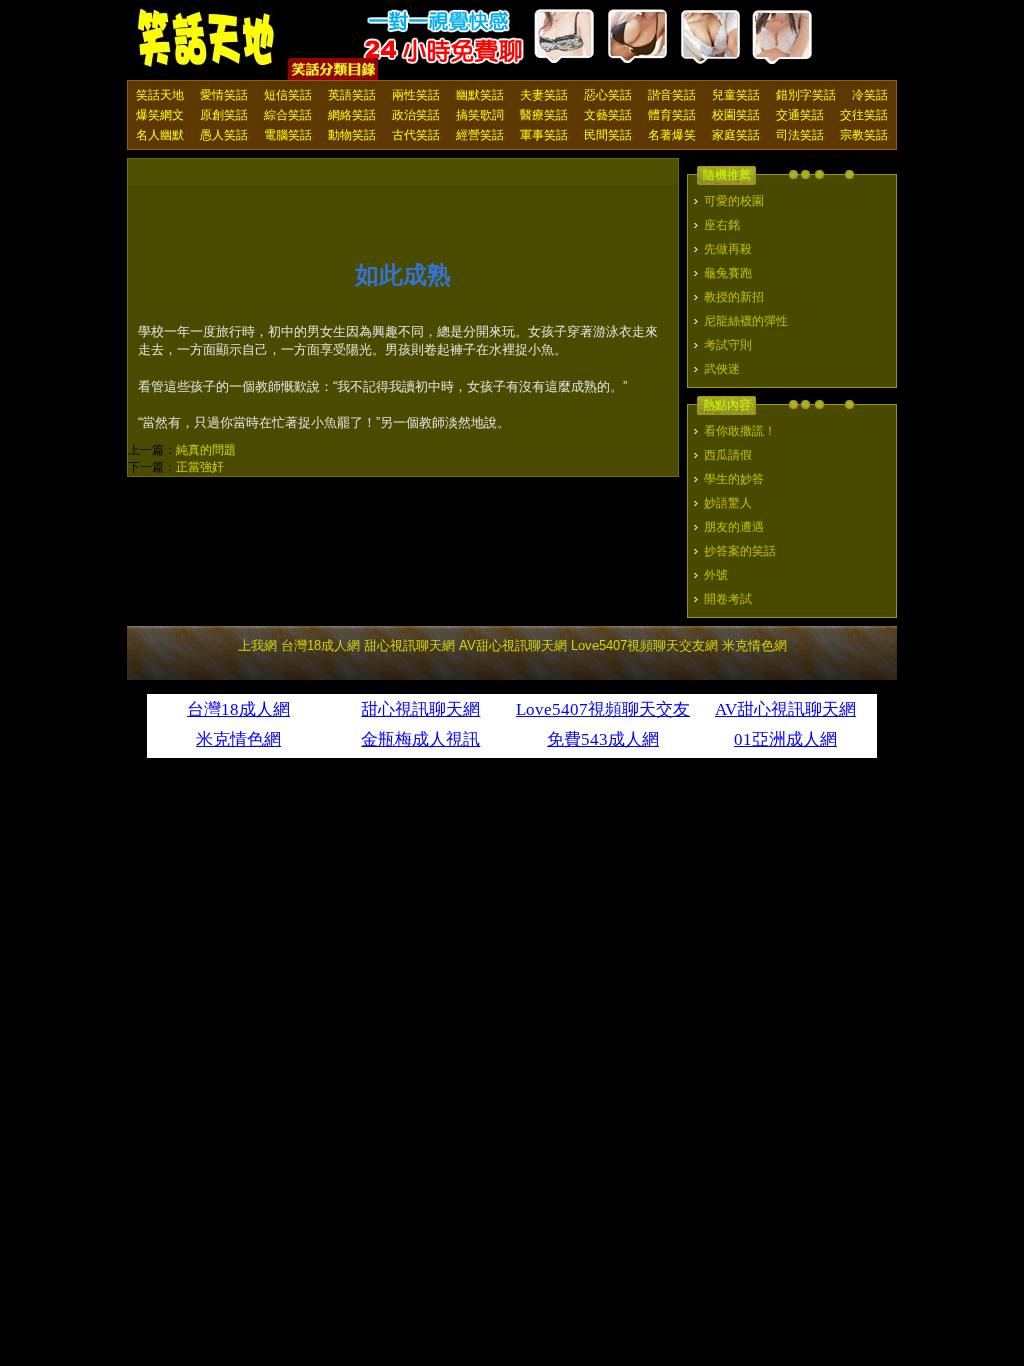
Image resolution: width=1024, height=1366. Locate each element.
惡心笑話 (608, 95)
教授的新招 (734, 297)
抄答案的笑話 (740, 551)
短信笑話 (288, 95)
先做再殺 (728, 249)
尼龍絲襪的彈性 (746, 321)
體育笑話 (672, 115)
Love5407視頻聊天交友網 (644, 645)
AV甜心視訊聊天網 (513, 645)
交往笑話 (864, 115)
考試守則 (728, 345)
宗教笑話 (864, 135)
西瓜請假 (728, 455)
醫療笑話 (544, 115)
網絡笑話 (352, 115)
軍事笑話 (544, 135)
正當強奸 (200, 467)
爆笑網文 (160, 115)
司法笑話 (800, 135)
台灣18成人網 (320, 645)
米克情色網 (754, 645)
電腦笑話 (288, 135)
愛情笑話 (224, 95)
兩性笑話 (416, 95)
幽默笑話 (480, 95)
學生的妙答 (734, 479)
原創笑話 (224, 115)
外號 (716, 575)
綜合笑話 (288, 115)
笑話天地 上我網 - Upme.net (207, 39)
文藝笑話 (608, 115)
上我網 (257, 645)
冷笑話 (870, 95)
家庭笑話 (736, 135)
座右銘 (722, 225)
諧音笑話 (672, 95)
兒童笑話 (736, 95)
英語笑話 (352, 95)
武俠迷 (722, 369)
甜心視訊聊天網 (409, 645)
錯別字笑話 (806, 95)
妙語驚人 (728, 503)
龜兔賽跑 (728, 273)
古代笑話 (416, 135)
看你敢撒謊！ (740, 431)
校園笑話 (736, 115)
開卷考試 (728, 599)
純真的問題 (206, 450)
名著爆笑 (672, 135)
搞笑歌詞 (480, 115)
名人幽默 (160, 135)
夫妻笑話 (544, 95)
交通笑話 (800, 115)
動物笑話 (352, 135)
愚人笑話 (224, 135)
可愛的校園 (734, 201)
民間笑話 (608, 135)
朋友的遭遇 (734, 527)
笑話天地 (160, 95)
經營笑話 (480, 135)
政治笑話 (416, 115)
